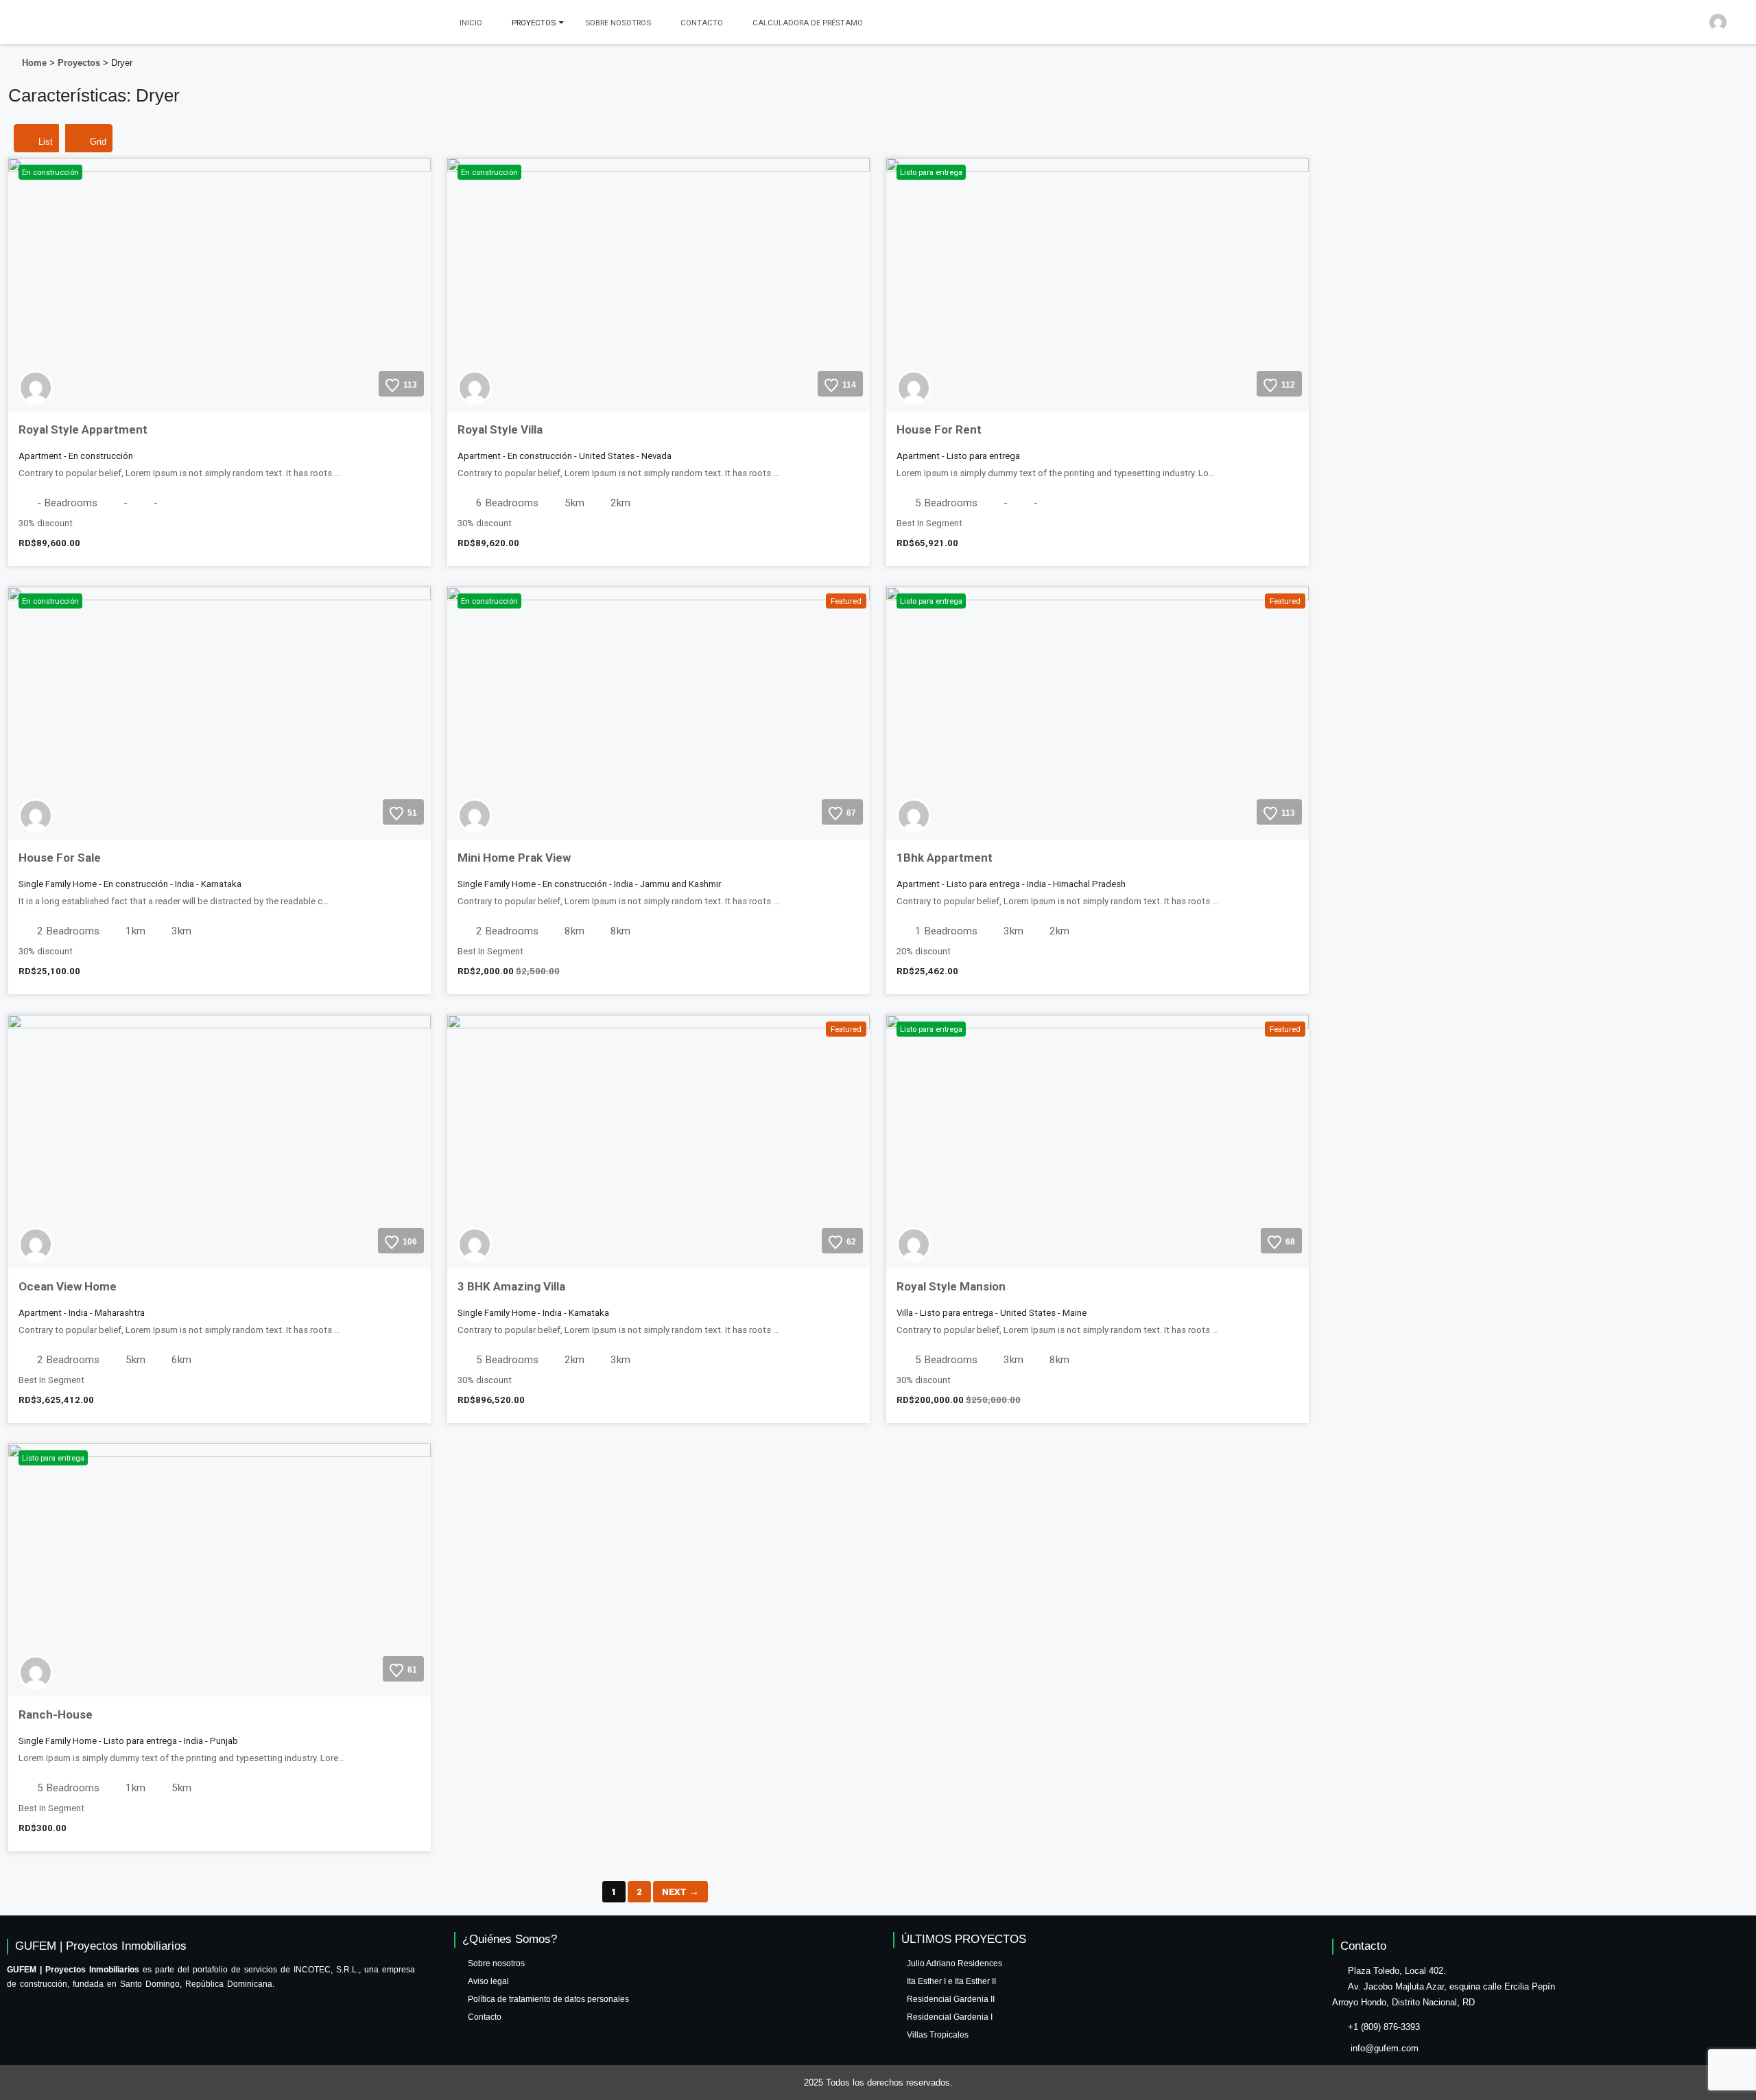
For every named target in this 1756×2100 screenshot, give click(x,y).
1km (134, 931)
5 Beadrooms (945, 503)
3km (180, 931)
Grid (98, 142)
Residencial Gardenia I (950, 2017)
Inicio (471, 23)
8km (573, 931)
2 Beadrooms (67, 931)
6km (180, 1360)
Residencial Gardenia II (951, 1999)
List (46, 142)
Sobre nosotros (618, 23)
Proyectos (79, 63)
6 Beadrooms (506, 503)
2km (619, 503)
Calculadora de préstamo (808, 23)
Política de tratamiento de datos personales (548, 1999)
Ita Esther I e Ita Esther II (951, 1981)
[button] (1730, 17)
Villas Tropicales (938, 2035)
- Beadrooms (66, 503)
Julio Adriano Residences (954, 1963)
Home (34, 63)
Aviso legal (488, 1981)
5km (573, 503)
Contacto (702, 23)
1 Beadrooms (945, 931)
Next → (680, 1892)
